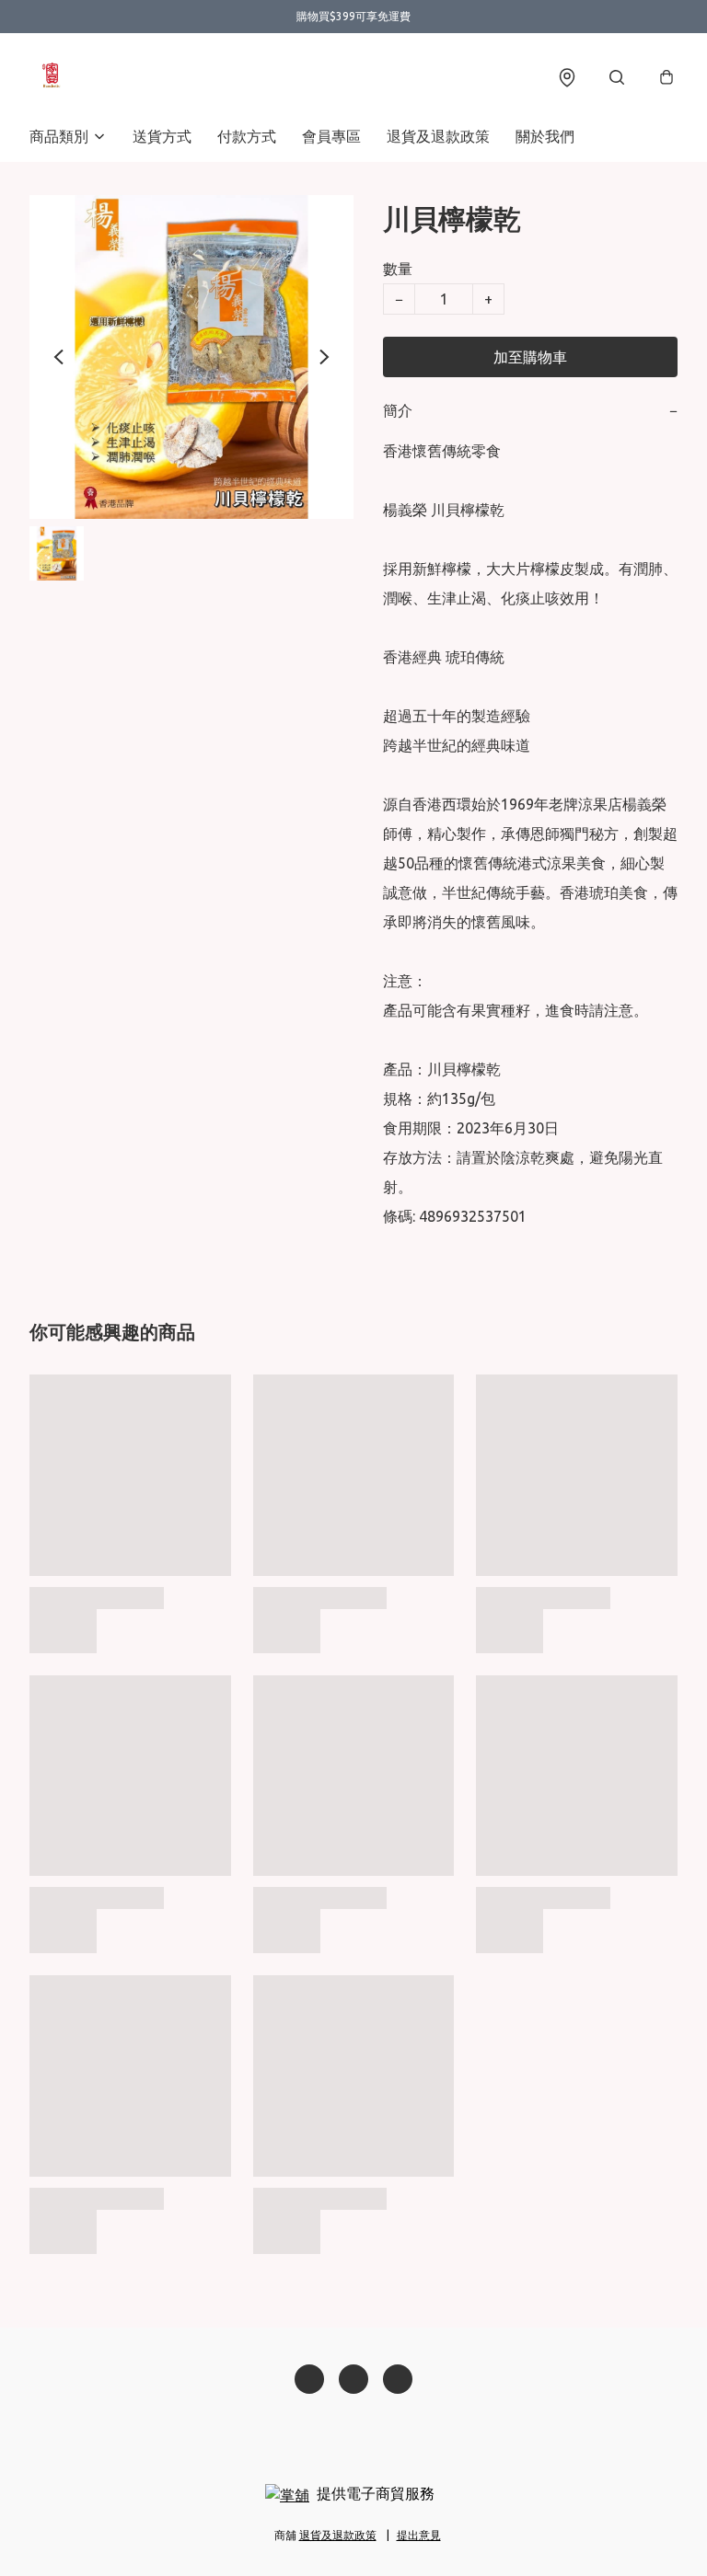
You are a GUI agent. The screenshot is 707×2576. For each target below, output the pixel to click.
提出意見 (419, 2535)
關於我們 (545, 136)
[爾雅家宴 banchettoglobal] (52, 77)
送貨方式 (162, 136)
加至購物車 (530, 357)
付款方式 (247, 136)
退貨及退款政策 (438, 136)
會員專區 (331, 136)
